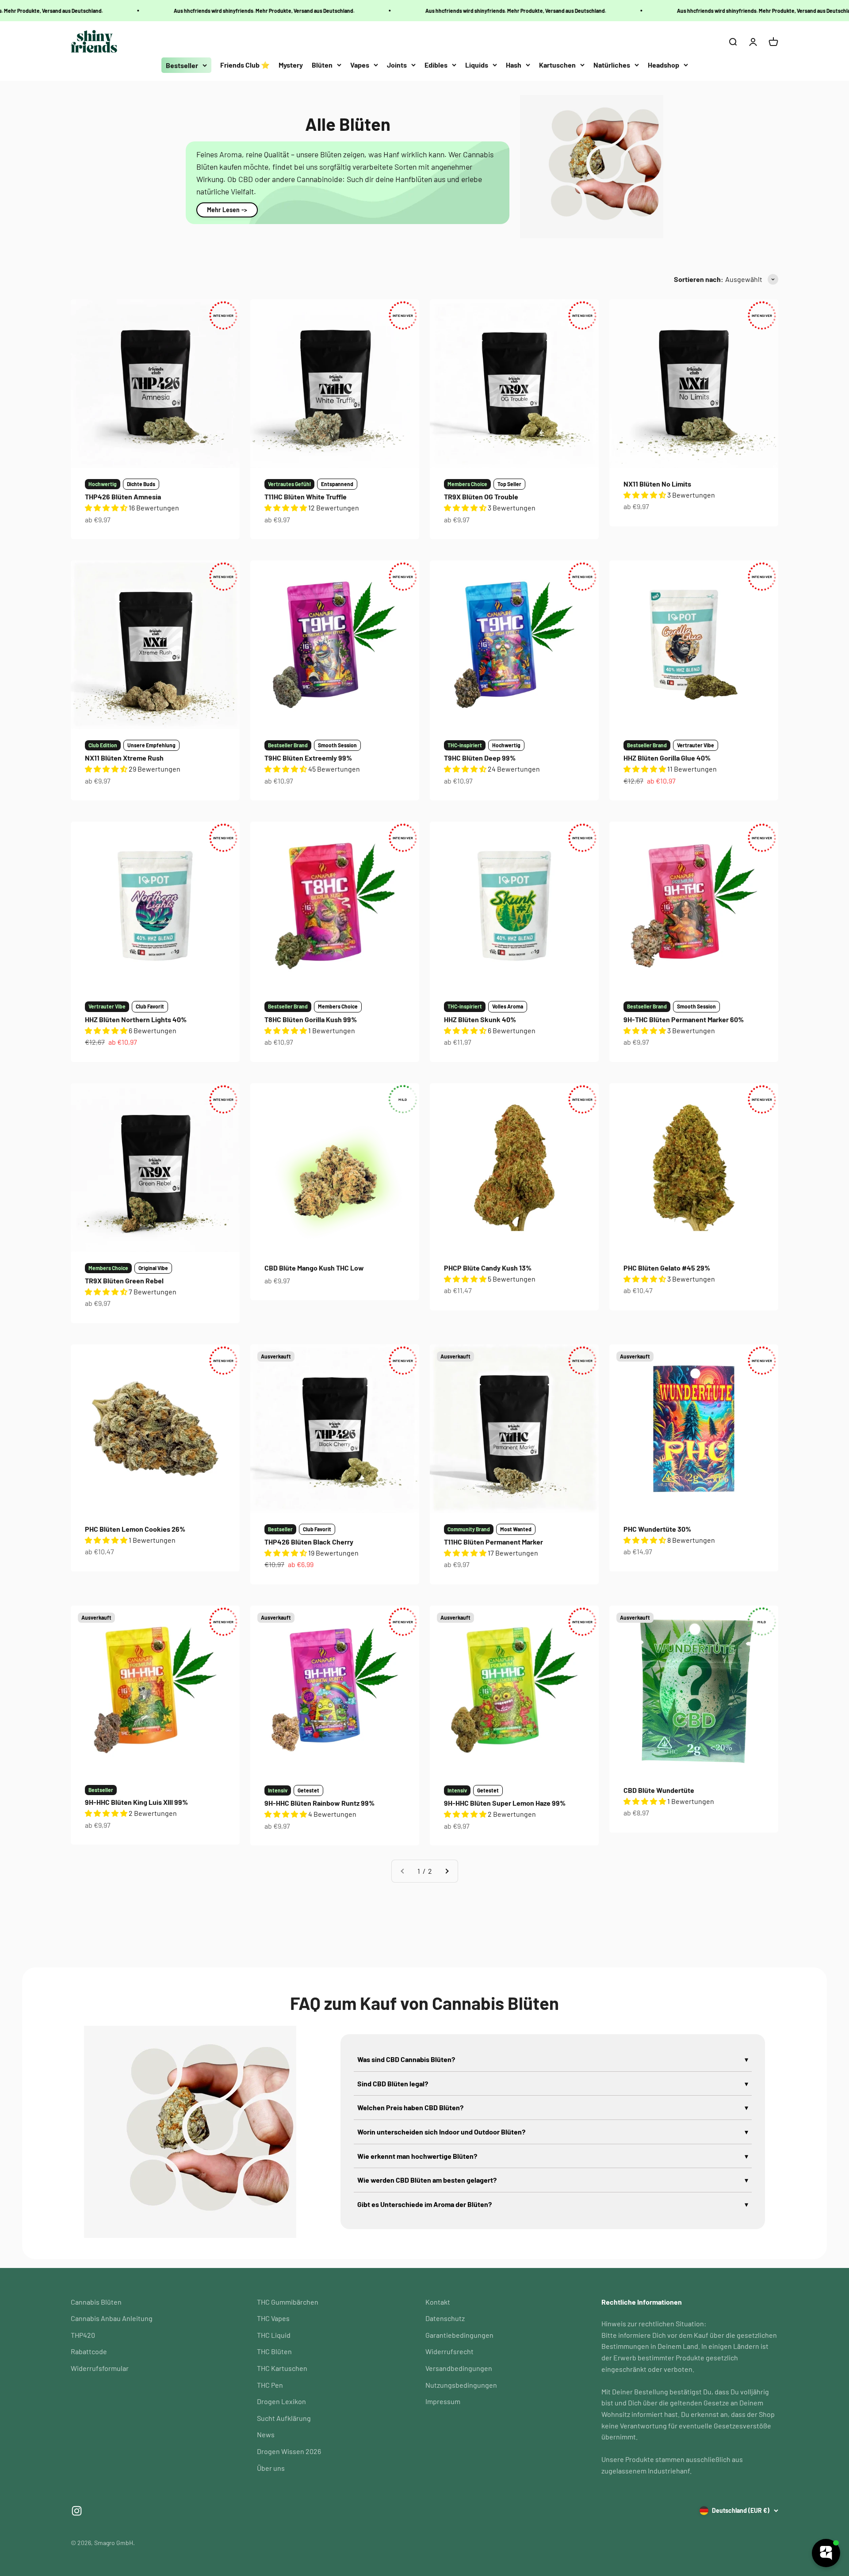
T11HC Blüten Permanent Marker (493, 1542)
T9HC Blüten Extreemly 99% (308, 758)
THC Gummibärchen (288, 2302)
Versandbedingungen (459, 2368)
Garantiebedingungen (459, 2335)
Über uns (271, 2468)
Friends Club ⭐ (245, 65)
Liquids (477, 65)
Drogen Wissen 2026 (289, 2451)
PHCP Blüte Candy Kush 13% (488, 1268)
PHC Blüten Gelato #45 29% (667, 1268)
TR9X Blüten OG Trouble (481, 497)
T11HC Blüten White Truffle (306, 497)
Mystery (291, 65)
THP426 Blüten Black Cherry (309, 1542)
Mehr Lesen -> (227, 210)
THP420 (83, 2335)
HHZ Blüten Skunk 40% (480, 1019)
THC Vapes (273, 2318)
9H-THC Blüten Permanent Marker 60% (684, 1019)
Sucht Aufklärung (284, 2418)
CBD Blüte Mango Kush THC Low (314, 1268)
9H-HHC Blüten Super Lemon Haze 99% (505, 1803)
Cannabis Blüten (96, 2302)
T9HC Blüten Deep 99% (480, 758)
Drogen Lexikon (281, 2401)
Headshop (664, 65)
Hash (514, 65)
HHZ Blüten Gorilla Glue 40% (667, 758)
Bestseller (182, 65)
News (266, 2434)
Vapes (360, 65)
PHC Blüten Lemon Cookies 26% (135, 1529)
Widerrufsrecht (449, 2351)
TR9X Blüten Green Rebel (124, 1280)
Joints (397, 65)
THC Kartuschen (282, 2368)
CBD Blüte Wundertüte (659, 1790)
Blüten (322, 65)
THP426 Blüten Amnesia (123, 497)
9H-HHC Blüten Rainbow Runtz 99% (319, 1803)
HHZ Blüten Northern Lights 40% (136, 1019)
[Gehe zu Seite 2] (447, 1871)
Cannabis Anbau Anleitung (112, 2318)
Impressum (443, 2401)
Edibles (436, 65)
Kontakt (438, 2302)
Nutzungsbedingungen (461, 2385)
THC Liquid (274, 2335)
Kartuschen (557, 65)
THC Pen (270, 2385)
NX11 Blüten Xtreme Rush (124, 758)
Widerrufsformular (100, 2368)
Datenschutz (445, 2318)
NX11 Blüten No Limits (657, 484)
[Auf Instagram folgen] (77, 2511)
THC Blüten (274, 2351)
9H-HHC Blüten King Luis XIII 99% (136, 1802)
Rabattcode (89, 2351)
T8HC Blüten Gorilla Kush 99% (311, 1019)
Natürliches (612, 65)
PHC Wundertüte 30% (657, 1529)
